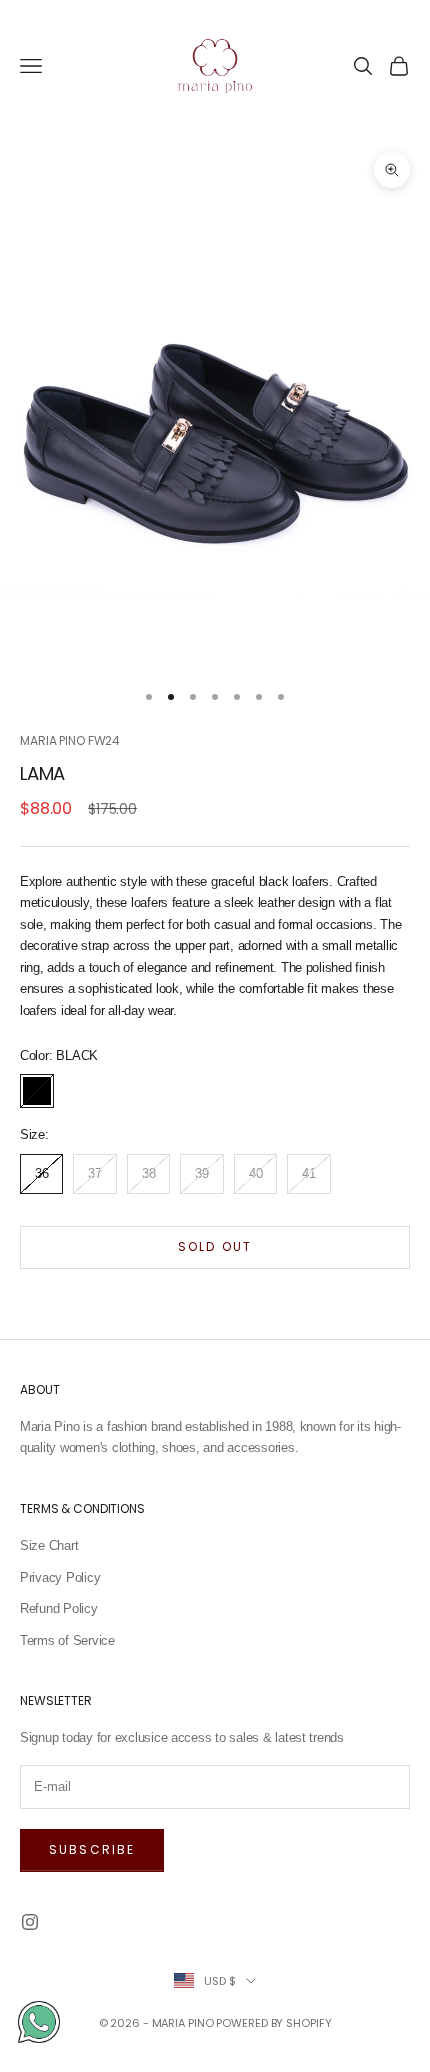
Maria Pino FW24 (70, 740)
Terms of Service (67, 1640)
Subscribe (92, 1849)
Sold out (215, 1246)
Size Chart (49, 1545)
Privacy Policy (60, 1577)
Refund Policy (59, 1608)
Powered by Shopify (273, 2023)
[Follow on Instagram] (30, 1922)
